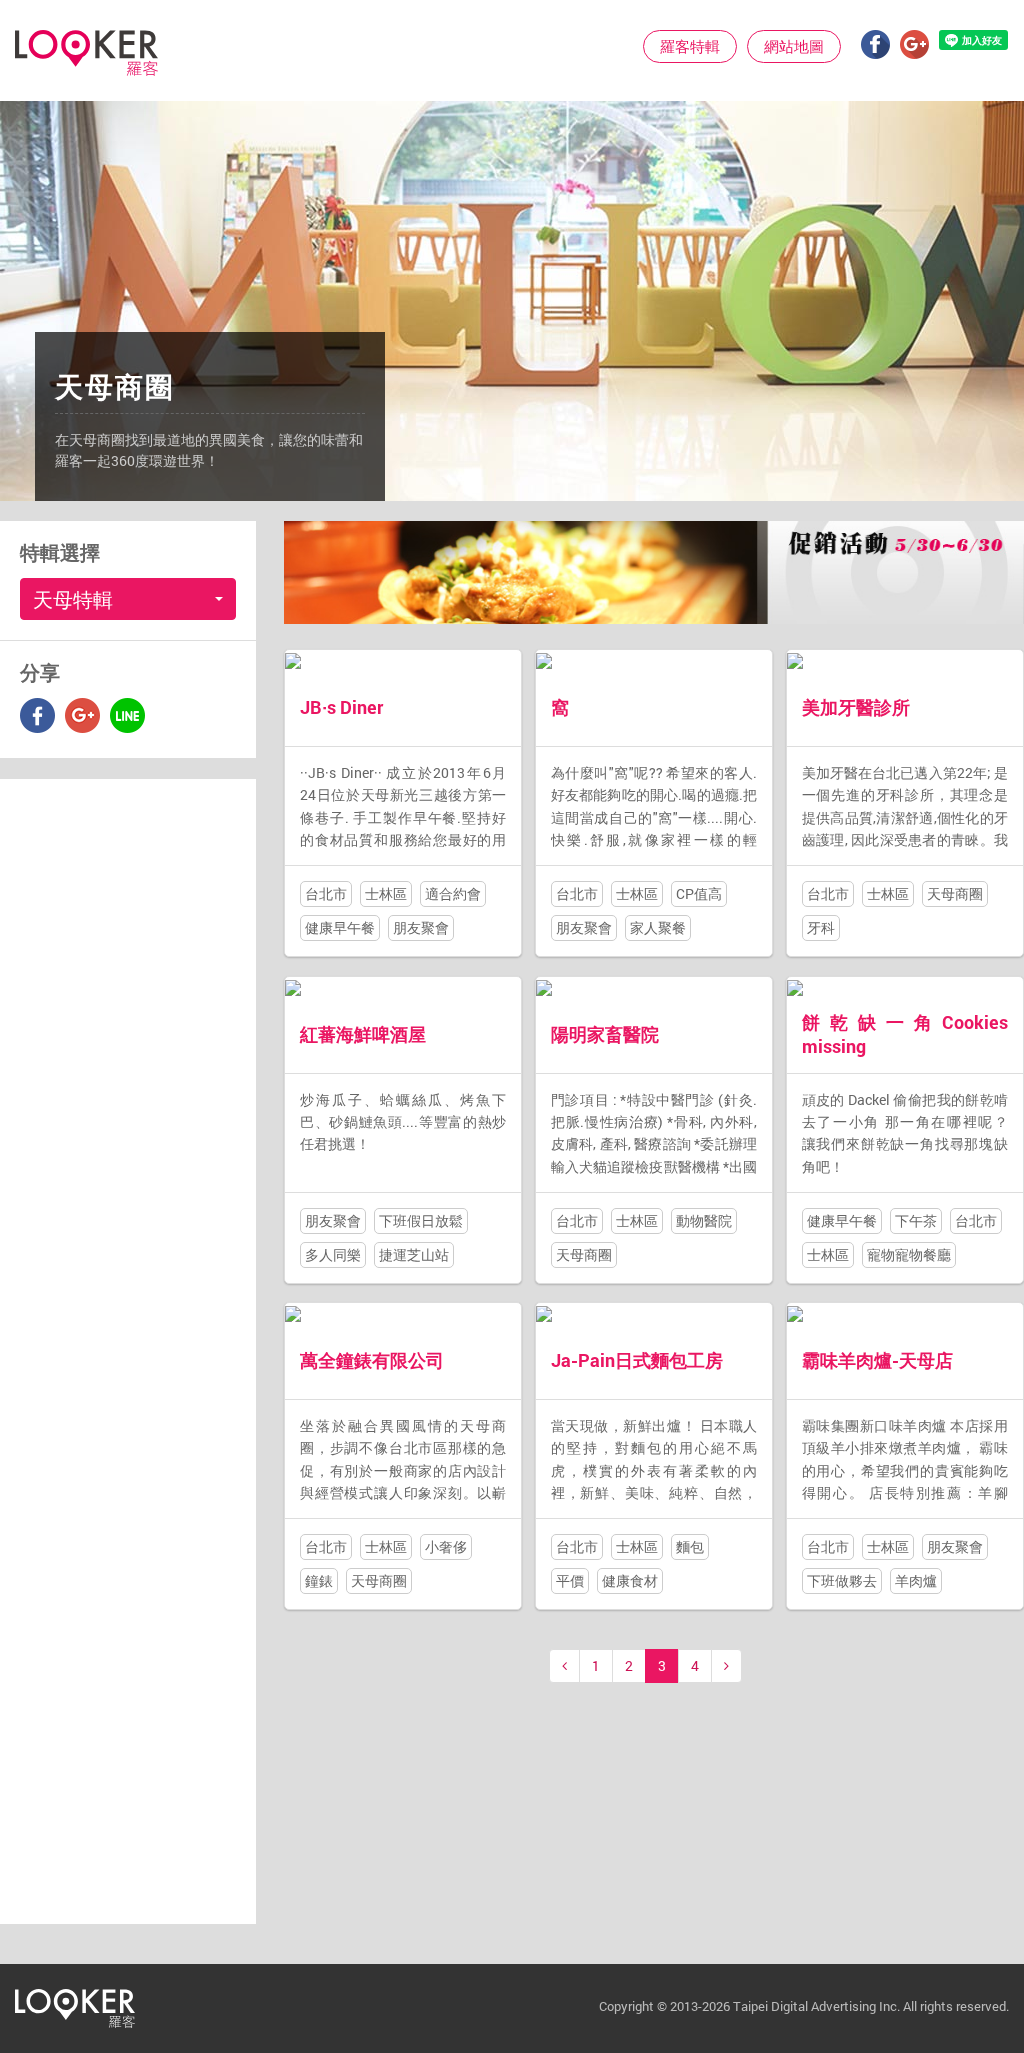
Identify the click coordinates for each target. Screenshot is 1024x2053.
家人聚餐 (658, 927)
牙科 (821, 927)
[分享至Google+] (82, 715)
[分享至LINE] (127, 715)
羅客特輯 (690, 46)
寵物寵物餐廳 (909, 1254)
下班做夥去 (842, 1580)
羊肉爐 (916, 1580)
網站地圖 (794, 46)
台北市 (326, 893)
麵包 (690, 1546)
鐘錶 (319, 1580)
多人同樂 (333, 1254)
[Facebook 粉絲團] (875, 44)
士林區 (386, 893)
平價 (570, 1580)
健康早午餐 (340, 927)
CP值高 (699, 893)
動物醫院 (704, 1220)
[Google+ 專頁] (914, 44)
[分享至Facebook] (37, 715)
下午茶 (916, 1220)
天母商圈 (955, 893)
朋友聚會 (421, 927)
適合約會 (453, 893)
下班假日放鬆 (421, 1220)
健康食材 (630, 1580)
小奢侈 (446, 1546)
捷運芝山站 (414, 1254)
